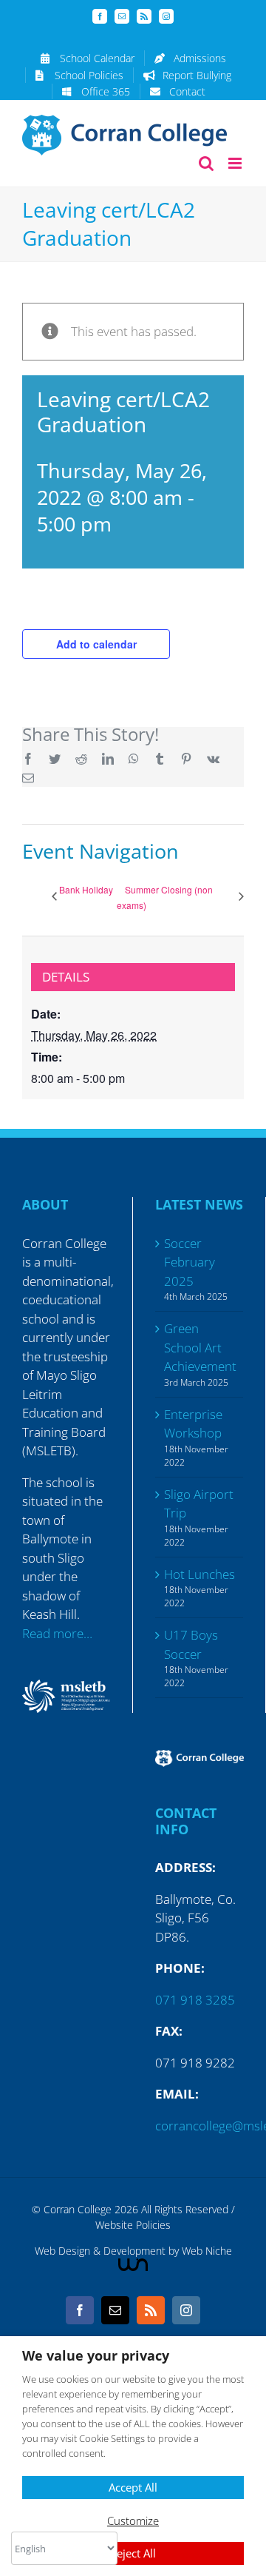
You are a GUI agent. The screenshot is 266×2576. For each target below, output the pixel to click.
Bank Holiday (86, 889)
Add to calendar (96, 644)
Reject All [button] (133, 2553)
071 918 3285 (195, 2000)
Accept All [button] (133, 2487)
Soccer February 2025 (190, 1262)
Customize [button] (133, 2520)
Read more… (57, 1633)
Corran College (78, 2209)
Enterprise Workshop (193, 1424)
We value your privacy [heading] (96, 2356)
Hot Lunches (199, 1574)
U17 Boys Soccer (191, 1644)
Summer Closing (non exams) (165, 897)
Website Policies (133, 2225)
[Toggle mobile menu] (236, 163)
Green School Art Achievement (200, 1347)
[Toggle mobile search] (206, 163)
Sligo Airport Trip (199, 1504)
